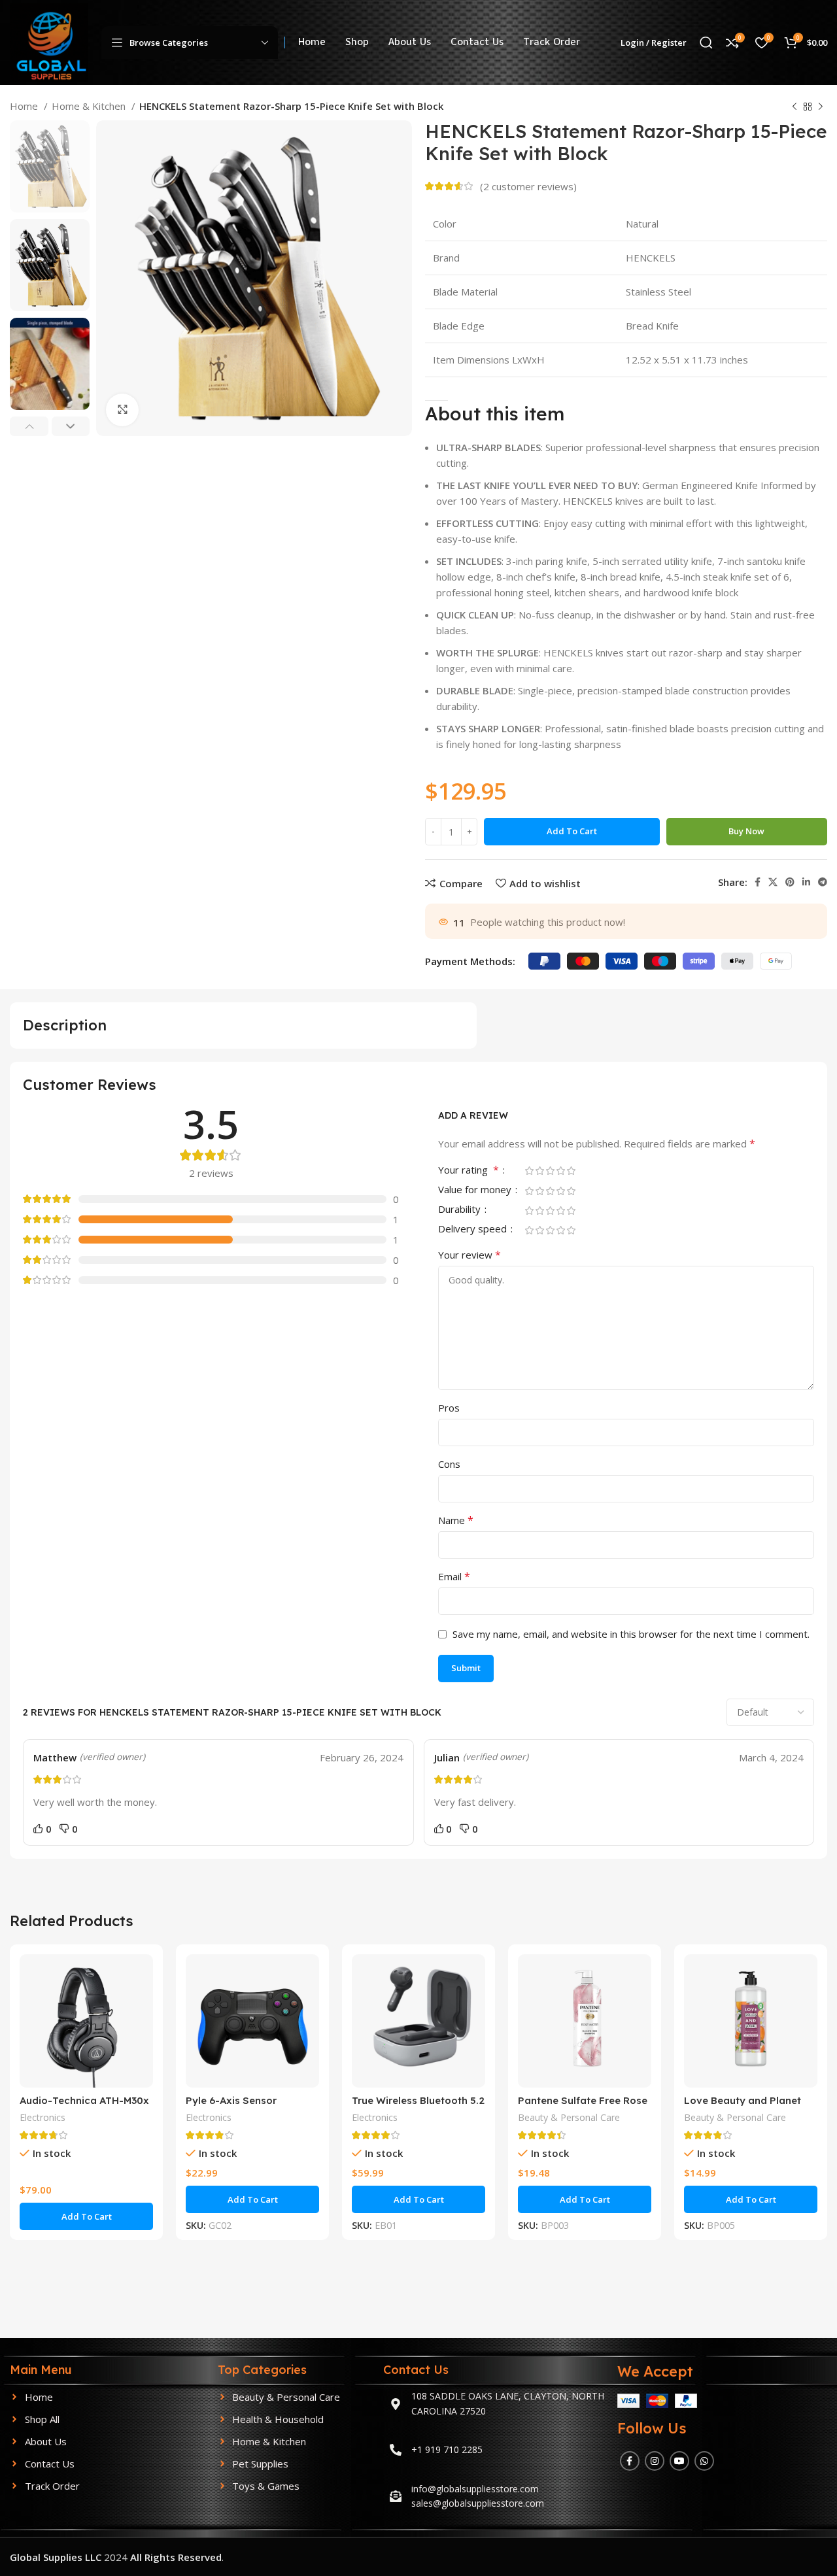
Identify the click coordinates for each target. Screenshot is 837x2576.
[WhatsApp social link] (704, 2461)
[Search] (706, 42)
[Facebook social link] (758, 882)
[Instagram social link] (655, 2461)
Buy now (746, 831)
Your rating (469, 1171)
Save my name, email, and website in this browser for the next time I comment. (631, 1634)
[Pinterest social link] (790, 882)
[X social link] (773, 882)
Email (454, 1576)
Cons (449, 1464)
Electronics (43, 2117)
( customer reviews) (528, 186)
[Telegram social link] (823, 882)
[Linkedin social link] (806, 882)
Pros (449, 1408)
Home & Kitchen (90, 106)
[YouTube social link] (679, 2461)
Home (25, 106)
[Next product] (821, 107)
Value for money (476, 1190)
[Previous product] (794, 107)
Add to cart (572, 831)
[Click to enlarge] (122, 410)
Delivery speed (474, 1229)
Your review (470, 1255)
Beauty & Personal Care (569, 2117)
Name (456, 1520)
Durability (461, 1210)
